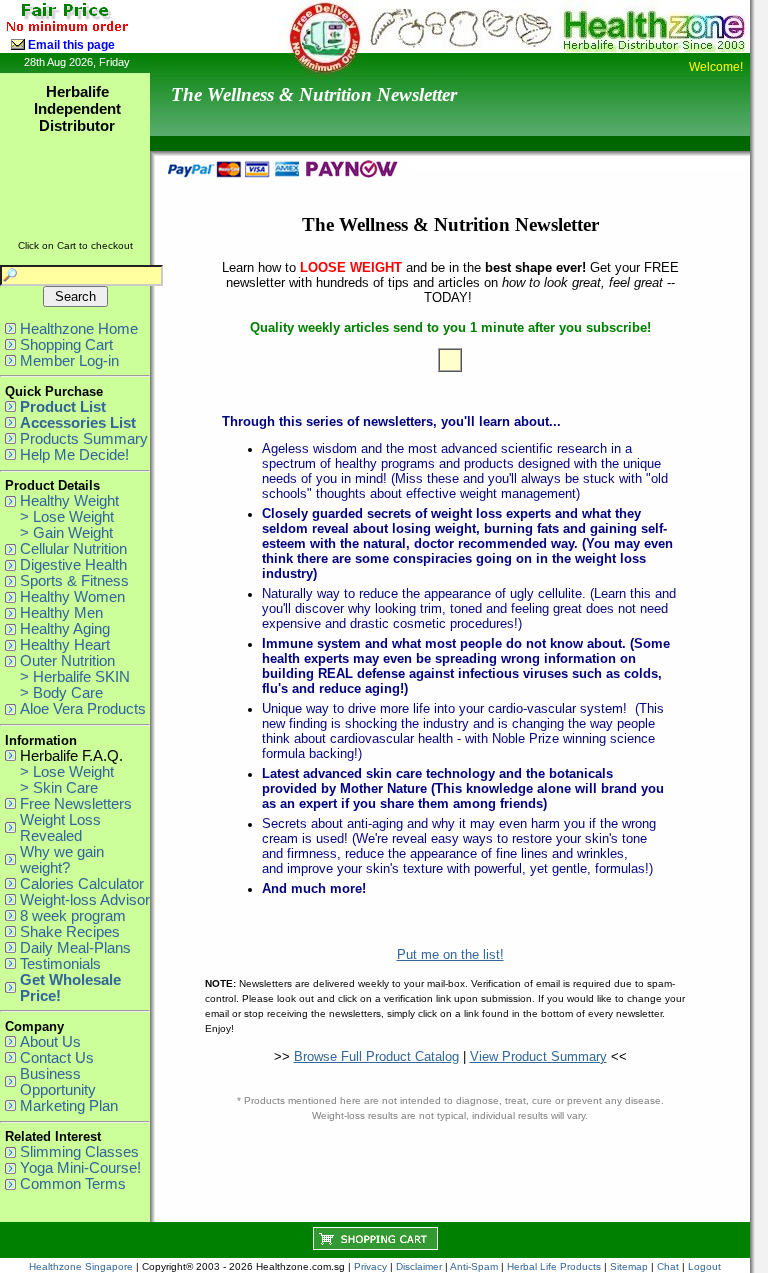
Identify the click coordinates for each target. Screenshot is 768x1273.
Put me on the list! (450, 954)
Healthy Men (61, 613)
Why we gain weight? (62, 860)
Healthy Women (72, 597)
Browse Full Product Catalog (376, 1056)
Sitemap (629, 1266)
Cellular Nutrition (73, 549)
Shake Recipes (70, 932)
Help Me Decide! (74, 455)
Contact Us (57, 1058)
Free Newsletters (76, 804)
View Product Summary (538, 1056)
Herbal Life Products (554, 1266)
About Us (50, 1042)
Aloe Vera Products (83, 709)
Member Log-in (69, 361)
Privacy (370, 1266)
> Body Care (61, 693)
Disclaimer (419, 1266)
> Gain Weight (66, 533)
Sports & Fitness (74, 581)
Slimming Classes (79, 1152)
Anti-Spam (474, 1266)
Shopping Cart (66, 345)
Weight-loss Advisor (85, 900)
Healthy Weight (69, 501)
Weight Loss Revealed (60, 828)
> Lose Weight (67, 517)
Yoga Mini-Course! (80, 1168)
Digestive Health (73, 565)
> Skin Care (59, 788)
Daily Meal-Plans (75, 948)
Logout (704, 1266)
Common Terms (73, 1184)
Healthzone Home (79, 329)
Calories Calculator (82, 884)
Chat (668, 1266)
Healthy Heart (65, 645)
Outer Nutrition (67, 661)
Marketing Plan (69, 1106)
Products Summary (84, 439)
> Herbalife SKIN (75, 677)
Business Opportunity (58, 1082)
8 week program (73, 916)
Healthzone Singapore (81, 1266)
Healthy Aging (65, 629)
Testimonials (60, 964)
